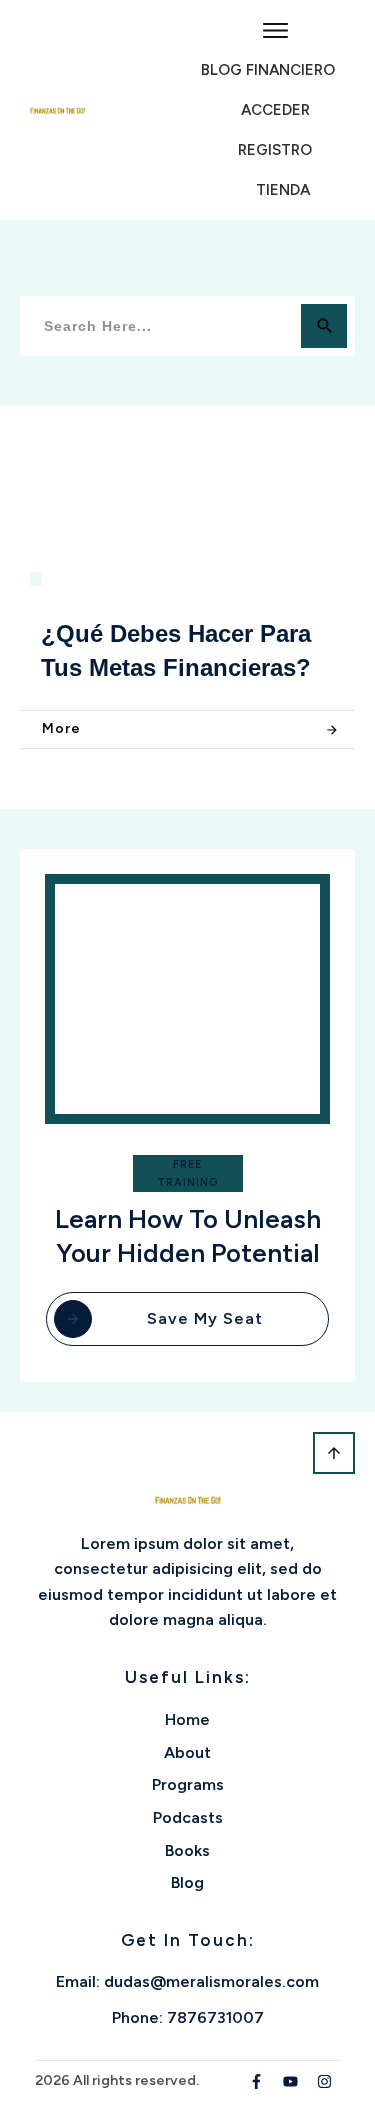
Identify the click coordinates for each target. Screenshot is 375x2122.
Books (187, 1850)
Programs (188, 1784)
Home (187, 1719)
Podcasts (188, 1817)
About (187, 1752)
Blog (187, 1882)
